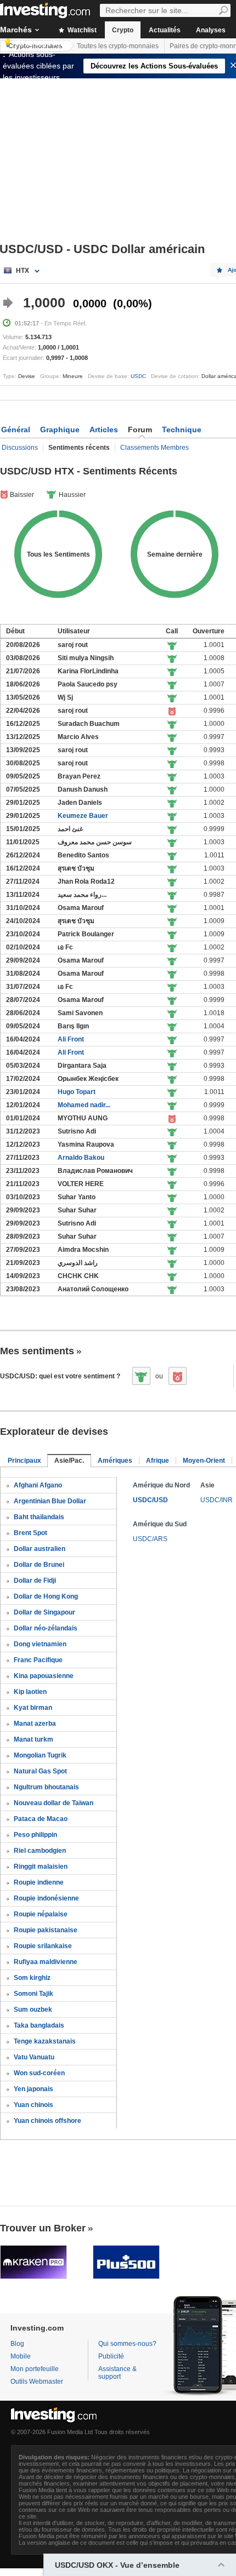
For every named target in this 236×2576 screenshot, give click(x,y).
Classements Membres (154, 448)
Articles (104, 430)
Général (16, 430)
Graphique (60, 430)
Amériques (115, 1461)
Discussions (20, 448)
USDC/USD (150, 1500)
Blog (17, 2344)
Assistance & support (117, 2373)
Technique (182, 430)
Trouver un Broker (43, 2228)
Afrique (158, 1461)
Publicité (111, 2356)
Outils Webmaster (37, 2382)
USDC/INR (217, 1500)
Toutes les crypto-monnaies (118, 46)
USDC (138, 376)
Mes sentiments (37, 1351)
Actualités (165, 30)
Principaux (24, 1461)
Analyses (211, 30)
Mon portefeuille (35, 2369)
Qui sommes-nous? (127, 2344)
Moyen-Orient (204, 1461)
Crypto (123, 30)
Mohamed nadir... (84, 1105)
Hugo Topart (77, 1092)
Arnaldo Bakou (81, 1158)
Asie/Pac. (69, 1461)
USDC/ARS (150, 1539)
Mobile (21, 2356)
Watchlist (81, 30)
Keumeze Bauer (83, 816)
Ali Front (71, 1039)
